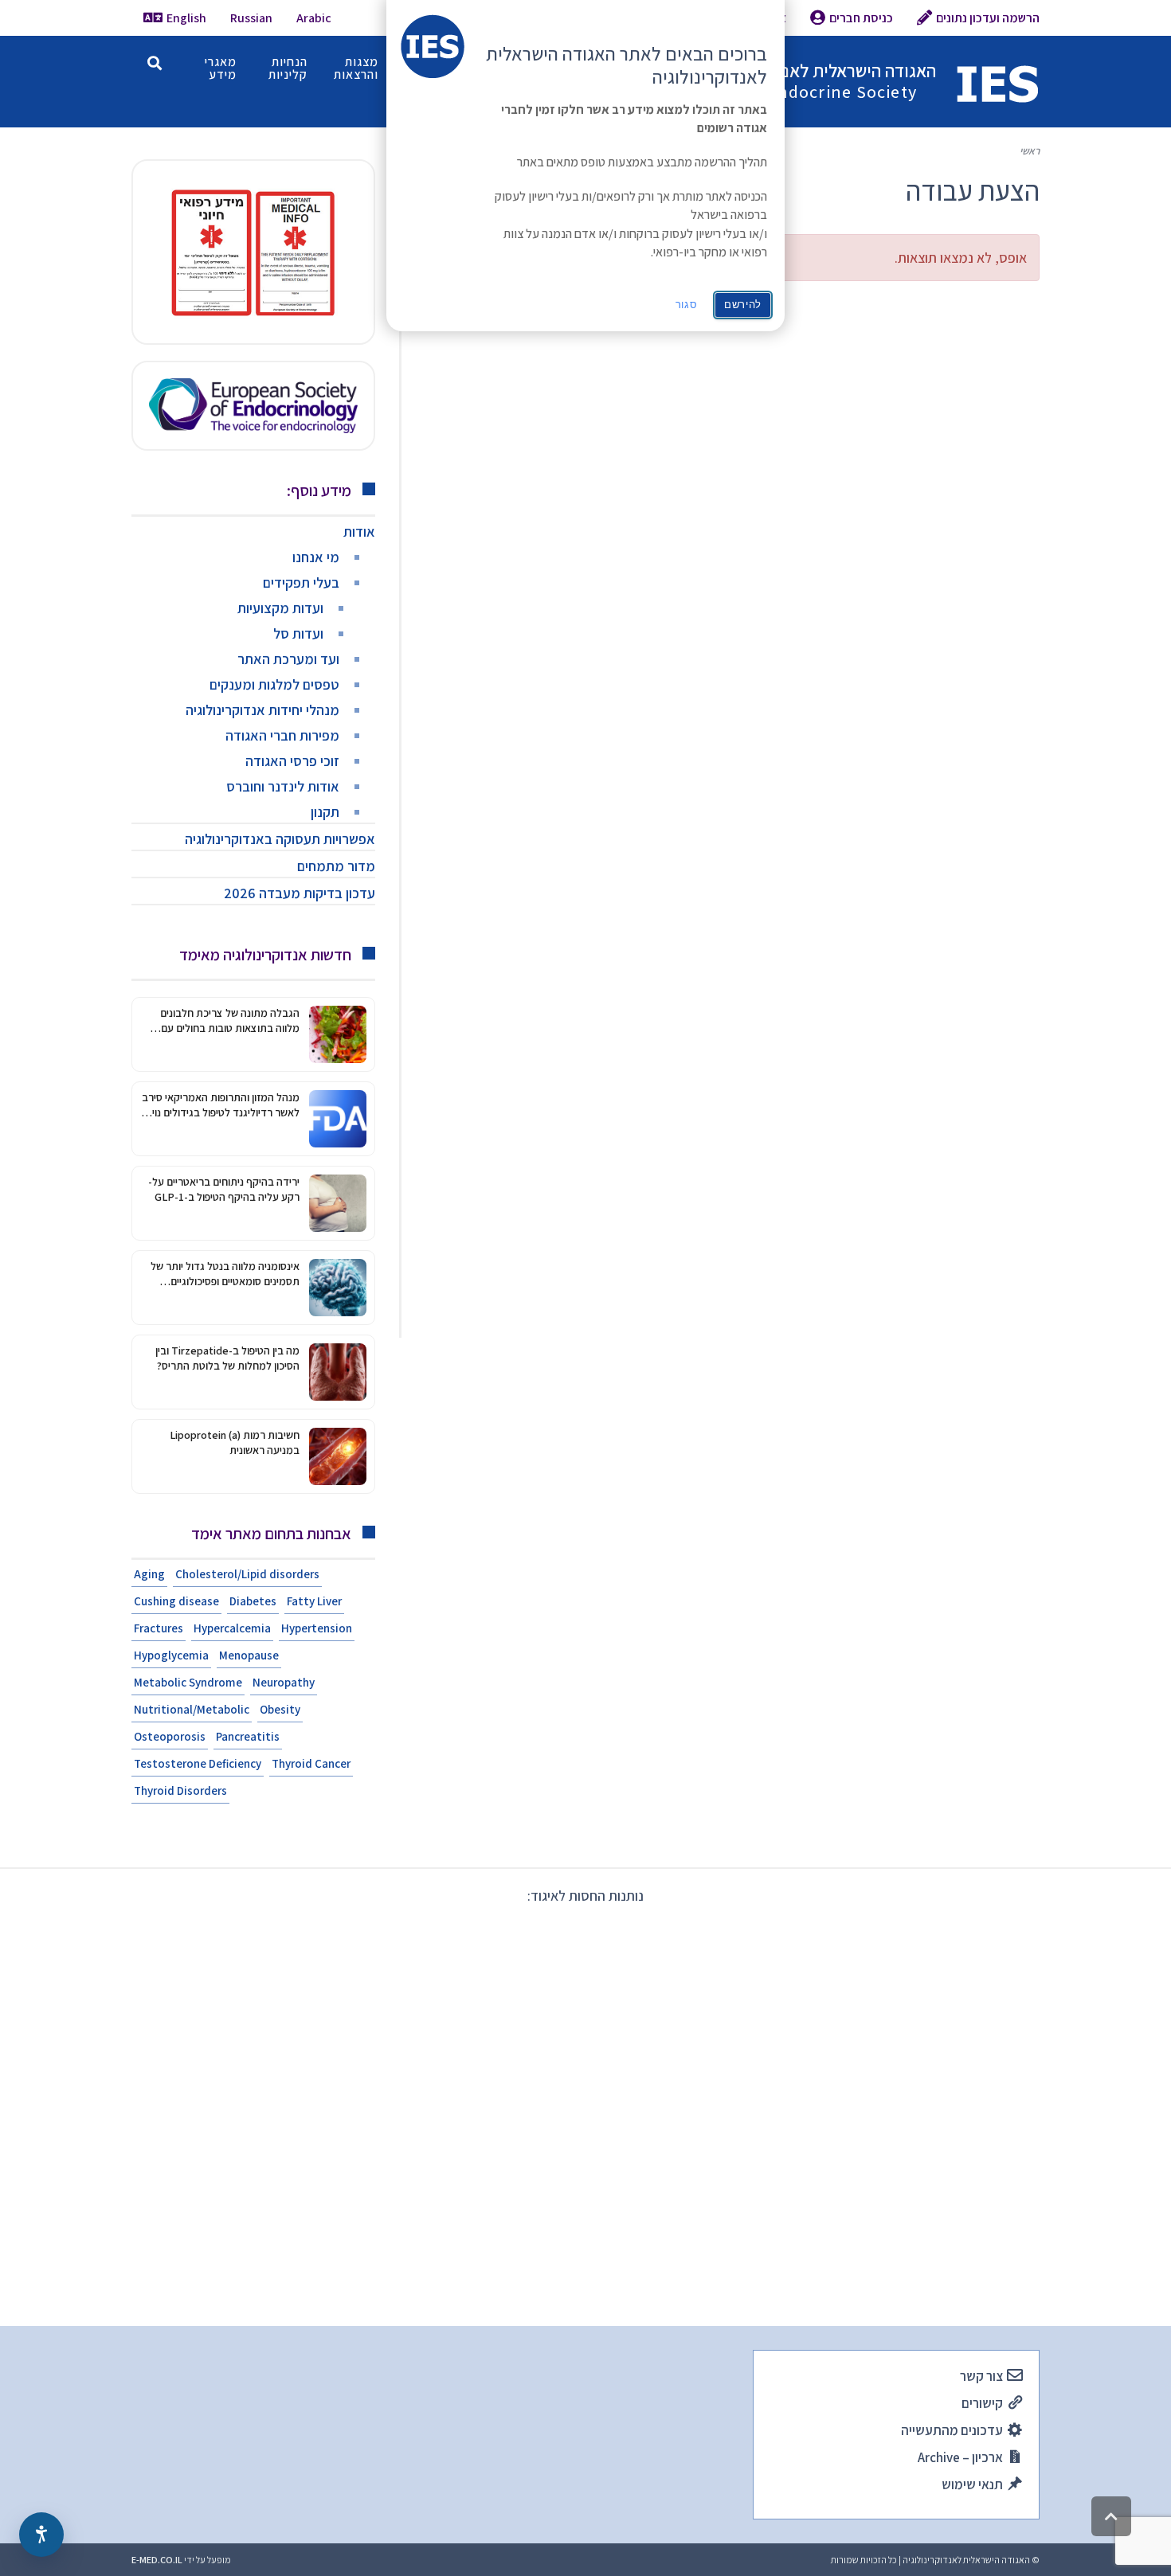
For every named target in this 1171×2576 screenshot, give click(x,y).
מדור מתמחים (336, 866)
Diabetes (253, 1601)
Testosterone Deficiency (198, 1763)
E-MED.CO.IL (157, 2560)
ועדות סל (298, 633)
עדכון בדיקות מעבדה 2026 (300, 893)
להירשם (743, 305)
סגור (687, 305)
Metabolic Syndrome (188, 1682)
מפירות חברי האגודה (282, 735)
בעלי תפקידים (301, 582)
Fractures (159, 1628)
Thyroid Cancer (311, 1763)
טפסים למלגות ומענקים (274, 684)
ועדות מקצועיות (280, 608)
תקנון (325, 812)
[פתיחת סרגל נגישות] (41, 2535)
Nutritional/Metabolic (192, 1709)
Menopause (249, 1655)
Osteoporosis (170, 1736)
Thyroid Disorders (180, 1790)
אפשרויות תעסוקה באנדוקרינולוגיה (280, 839)
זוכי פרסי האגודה (292, 761)
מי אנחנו (316, 557)
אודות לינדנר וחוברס (283, 786)
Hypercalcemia (232, 1628)
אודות (359, 532)
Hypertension (317, 1628)
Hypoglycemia (171, 1655)
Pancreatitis (248, 1736)
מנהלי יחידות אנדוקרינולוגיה (262, 710)
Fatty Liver (314, 1601)
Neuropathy (284, 1682)
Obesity (280, 1709)
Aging (149, 1574)
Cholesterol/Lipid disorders (247, 1574)
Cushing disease (176, 1601)
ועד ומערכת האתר (288, 659)
